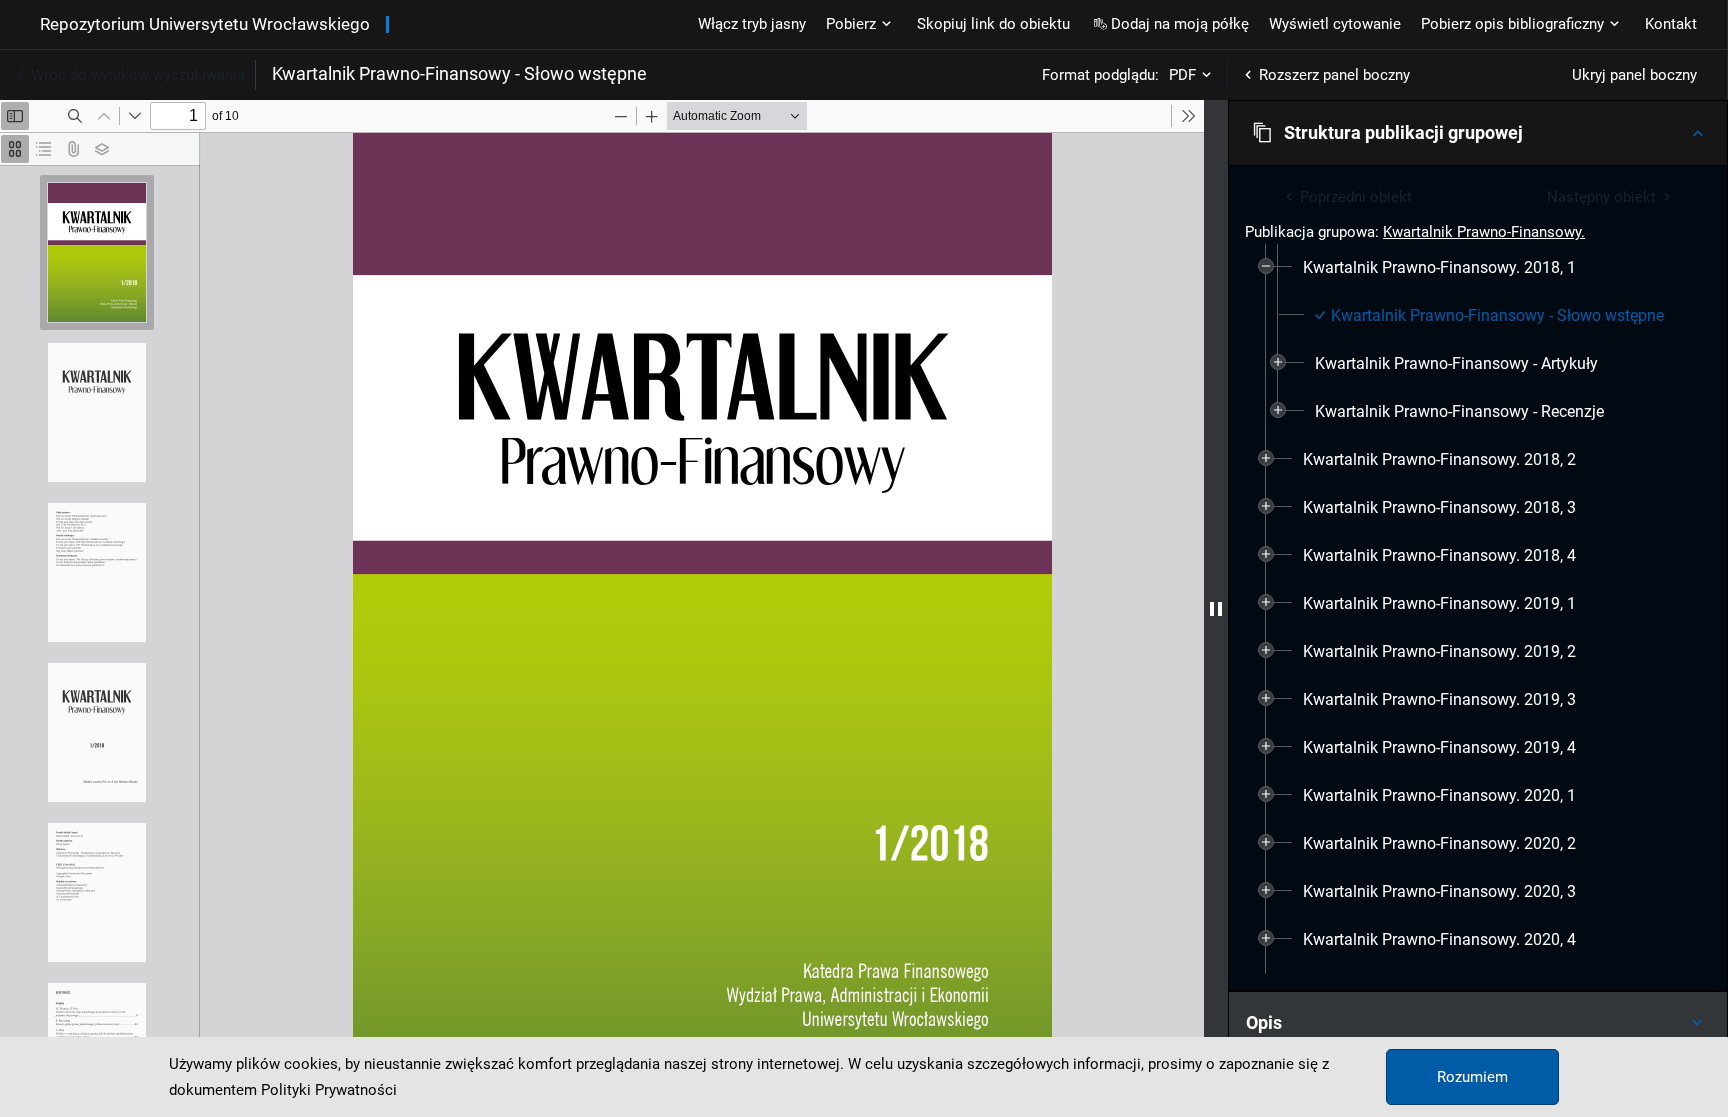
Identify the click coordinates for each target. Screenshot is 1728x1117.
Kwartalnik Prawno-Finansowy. (1484, 232)
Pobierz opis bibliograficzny (1512, 24)
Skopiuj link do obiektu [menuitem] (993, 24)
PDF (1182, 75)
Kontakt (1671, 24)
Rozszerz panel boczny (1334, 75)
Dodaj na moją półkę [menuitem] (1180, 24)
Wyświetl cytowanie (1335, 24)
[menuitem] (1439, 268)
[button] (1478, 133)
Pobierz (851, 24)
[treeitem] (1478, 340)
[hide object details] (1216, 608)
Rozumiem (1472, 1077)
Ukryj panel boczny (1634, 75)
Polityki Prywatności (329, 1090)
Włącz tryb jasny (752, 24)
